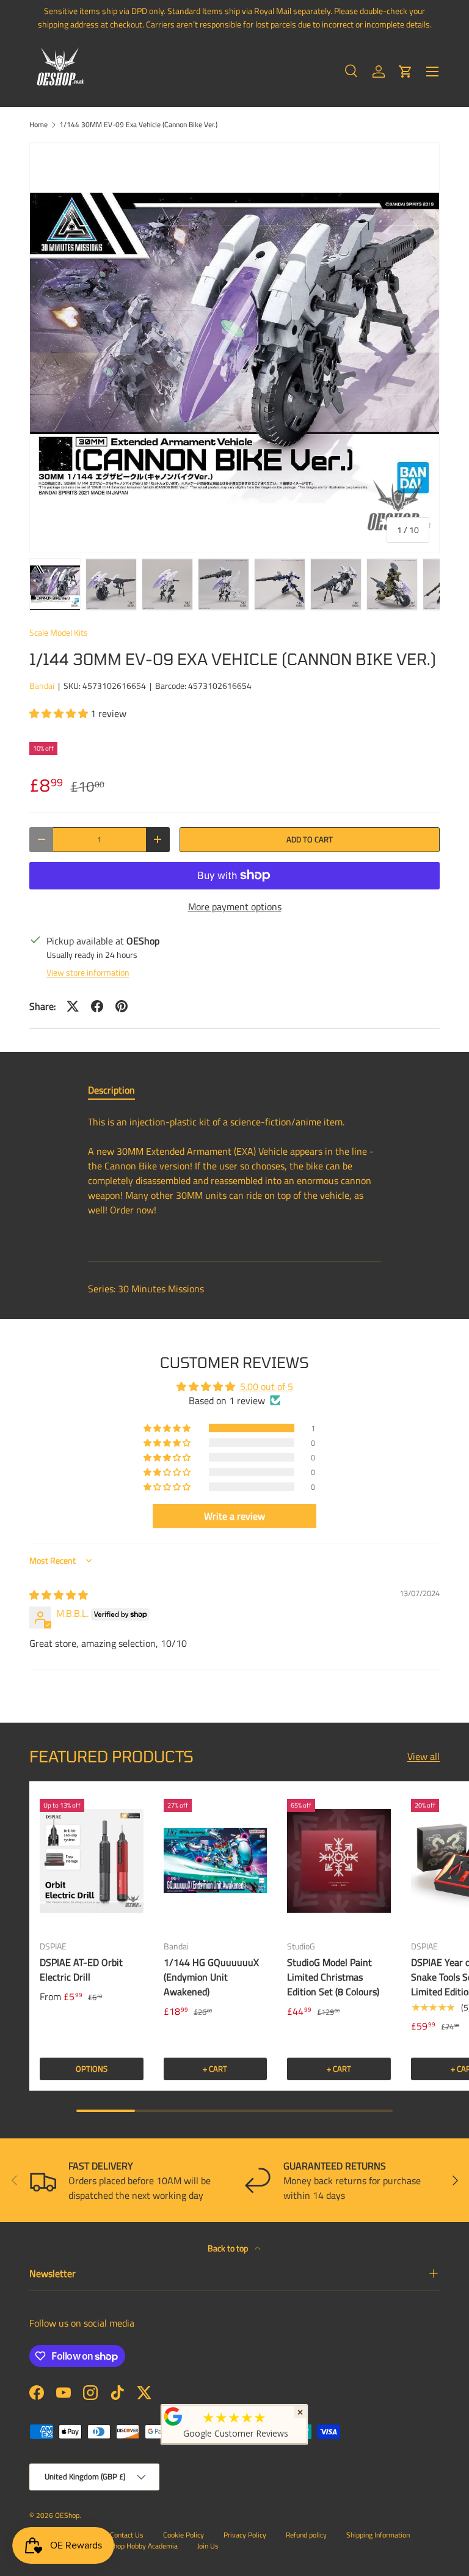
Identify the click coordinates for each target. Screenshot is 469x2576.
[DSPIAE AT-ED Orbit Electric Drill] (92, 1861)
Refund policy (306, 2535)
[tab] (111, 1090)
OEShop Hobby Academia (139, 2546)
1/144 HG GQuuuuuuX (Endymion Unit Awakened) (211, 1977)
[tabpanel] (234, 1178)
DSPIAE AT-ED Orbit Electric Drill (81, 1970)
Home (38, 125)
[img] (59, 1595)
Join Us (208, 2546)
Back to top (229, 2248)
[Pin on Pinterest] (122, 1006)
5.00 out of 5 (267, 1386)
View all (424, 1756)
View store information (88, 972)
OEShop (67, 2515)
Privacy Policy (245, 2535)
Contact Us (127, 2535)
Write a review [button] (234, 1516)
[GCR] (173, 2416)
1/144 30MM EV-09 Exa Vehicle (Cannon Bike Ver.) (138, 125)
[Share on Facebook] (97, 1006)
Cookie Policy (184, 2535)
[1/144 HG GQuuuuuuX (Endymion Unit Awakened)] (216, 1861)
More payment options (235, 907)
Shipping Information (378, 2535)
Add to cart (310, 839)
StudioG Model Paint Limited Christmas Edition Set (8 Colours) (333, 1977)
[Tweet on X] (73, 1006)
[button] (405, 72)
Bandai (42, 686)
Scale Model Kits (59, 632)
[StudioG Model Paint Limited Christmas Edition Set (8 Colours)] (339, 1861)
